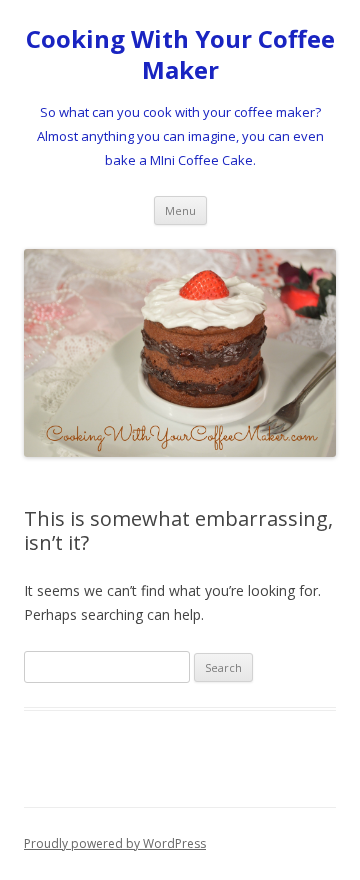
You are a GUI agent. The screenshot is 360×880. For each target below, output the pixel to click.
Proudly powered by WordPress (115, 843)
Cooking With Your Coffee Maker (180, 55)
